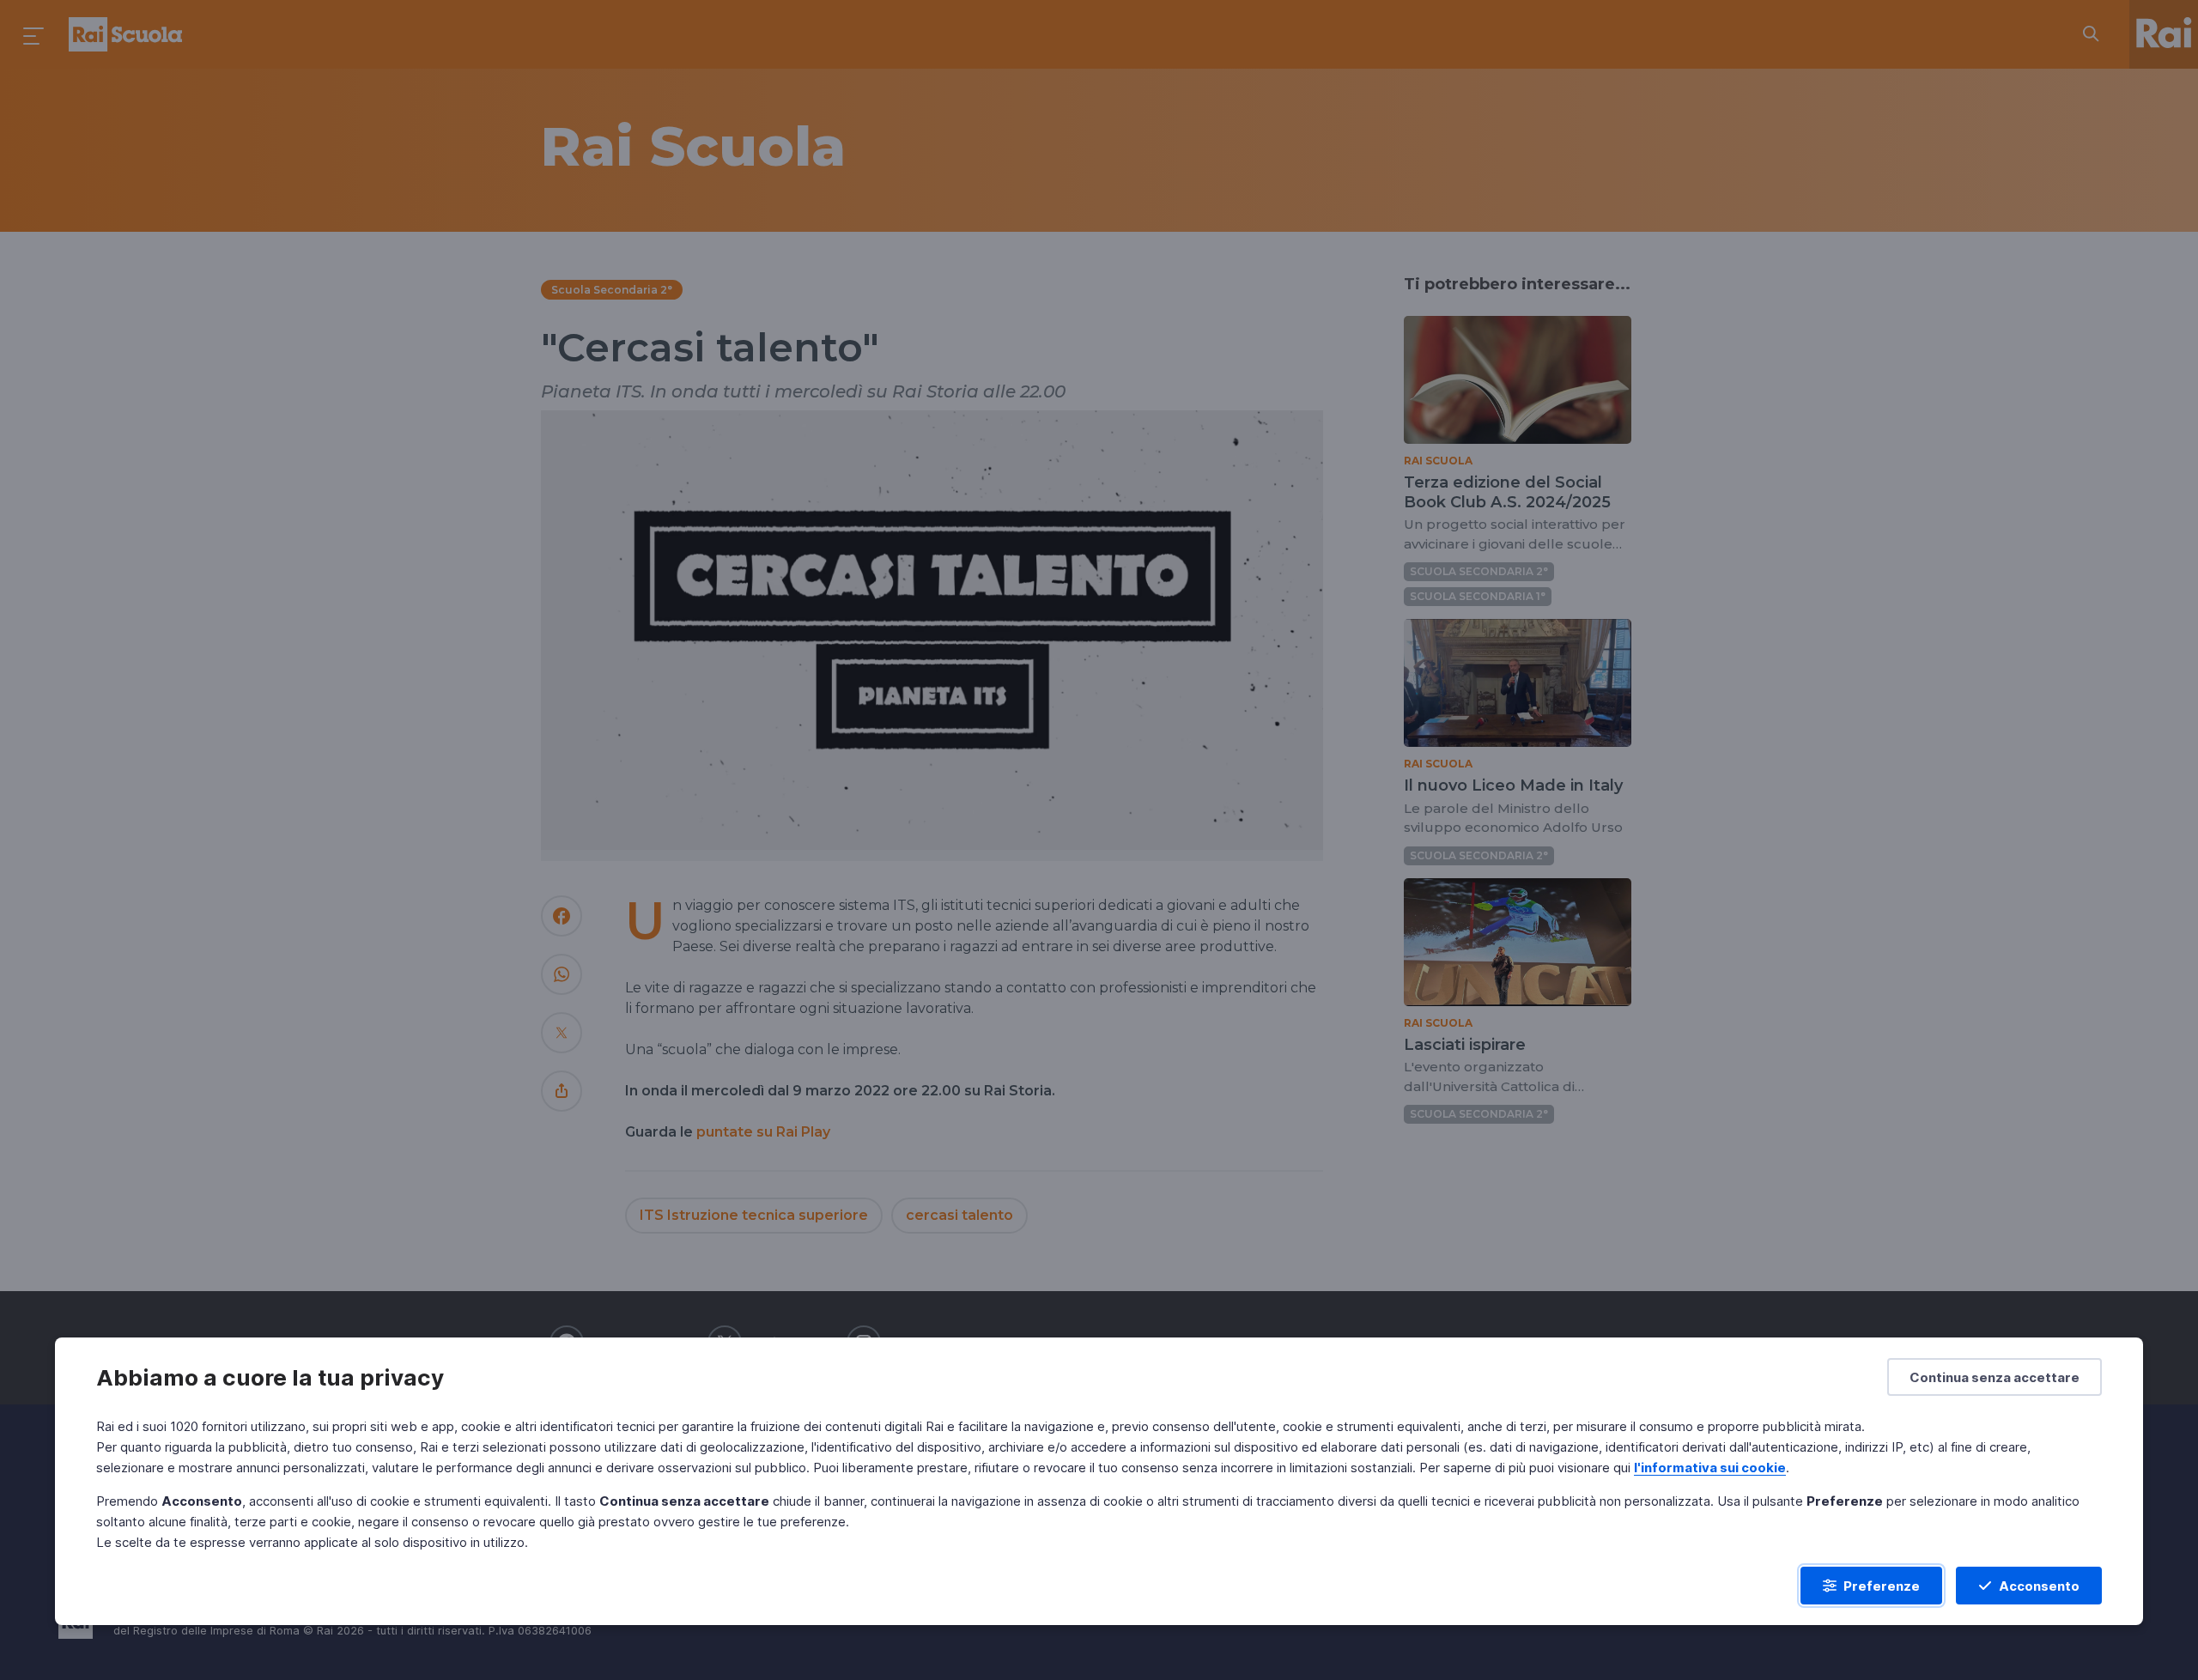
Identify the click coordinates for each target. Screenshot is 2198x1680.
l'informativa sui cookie (1710, 1468)
